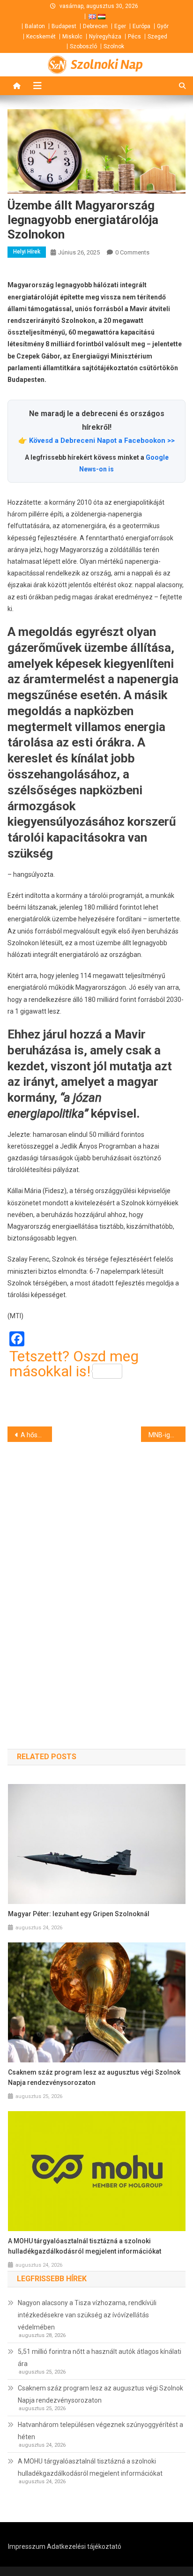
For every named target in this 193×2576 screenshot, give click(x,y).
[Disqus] (96, 1579)
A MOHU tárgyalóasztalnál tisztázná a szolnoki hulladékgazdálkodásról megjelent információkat (85, 2246)
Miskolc (72, 37)
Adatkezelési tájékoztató (84, 2546)
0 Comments (132, 252)
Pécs (134, 37)
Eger (120, 26)
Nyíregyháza (105, 37)
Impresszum (27, 2546)
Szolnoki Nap (107, 65)
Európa (141, 26)
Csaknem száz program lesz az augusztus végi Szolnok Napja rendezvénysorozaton (94, 2077)
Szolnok (114, 46)
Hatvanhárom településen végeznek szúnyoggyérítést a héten (100, 2431)
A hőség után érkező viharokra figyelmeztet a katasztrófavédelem (36, 1435)
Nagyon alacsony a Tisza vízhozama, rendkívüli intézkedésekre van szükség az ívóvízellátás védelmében (87, 2315)
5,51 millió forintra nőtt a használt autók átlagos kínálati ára (100, 2358)
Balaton (35, 26)
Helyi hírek (27, 252)
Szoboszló (83, 46)
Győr (163, 26)
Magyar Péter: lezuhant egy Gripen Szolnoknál (79, 1914)
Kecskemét (41, 37)
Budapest (64, 26)
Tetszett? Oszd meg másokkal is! (74, 1364)
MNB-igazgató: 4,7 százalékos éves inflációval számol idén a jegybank (167, 1435)
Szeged (157, 37)
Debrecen (95, 26)
